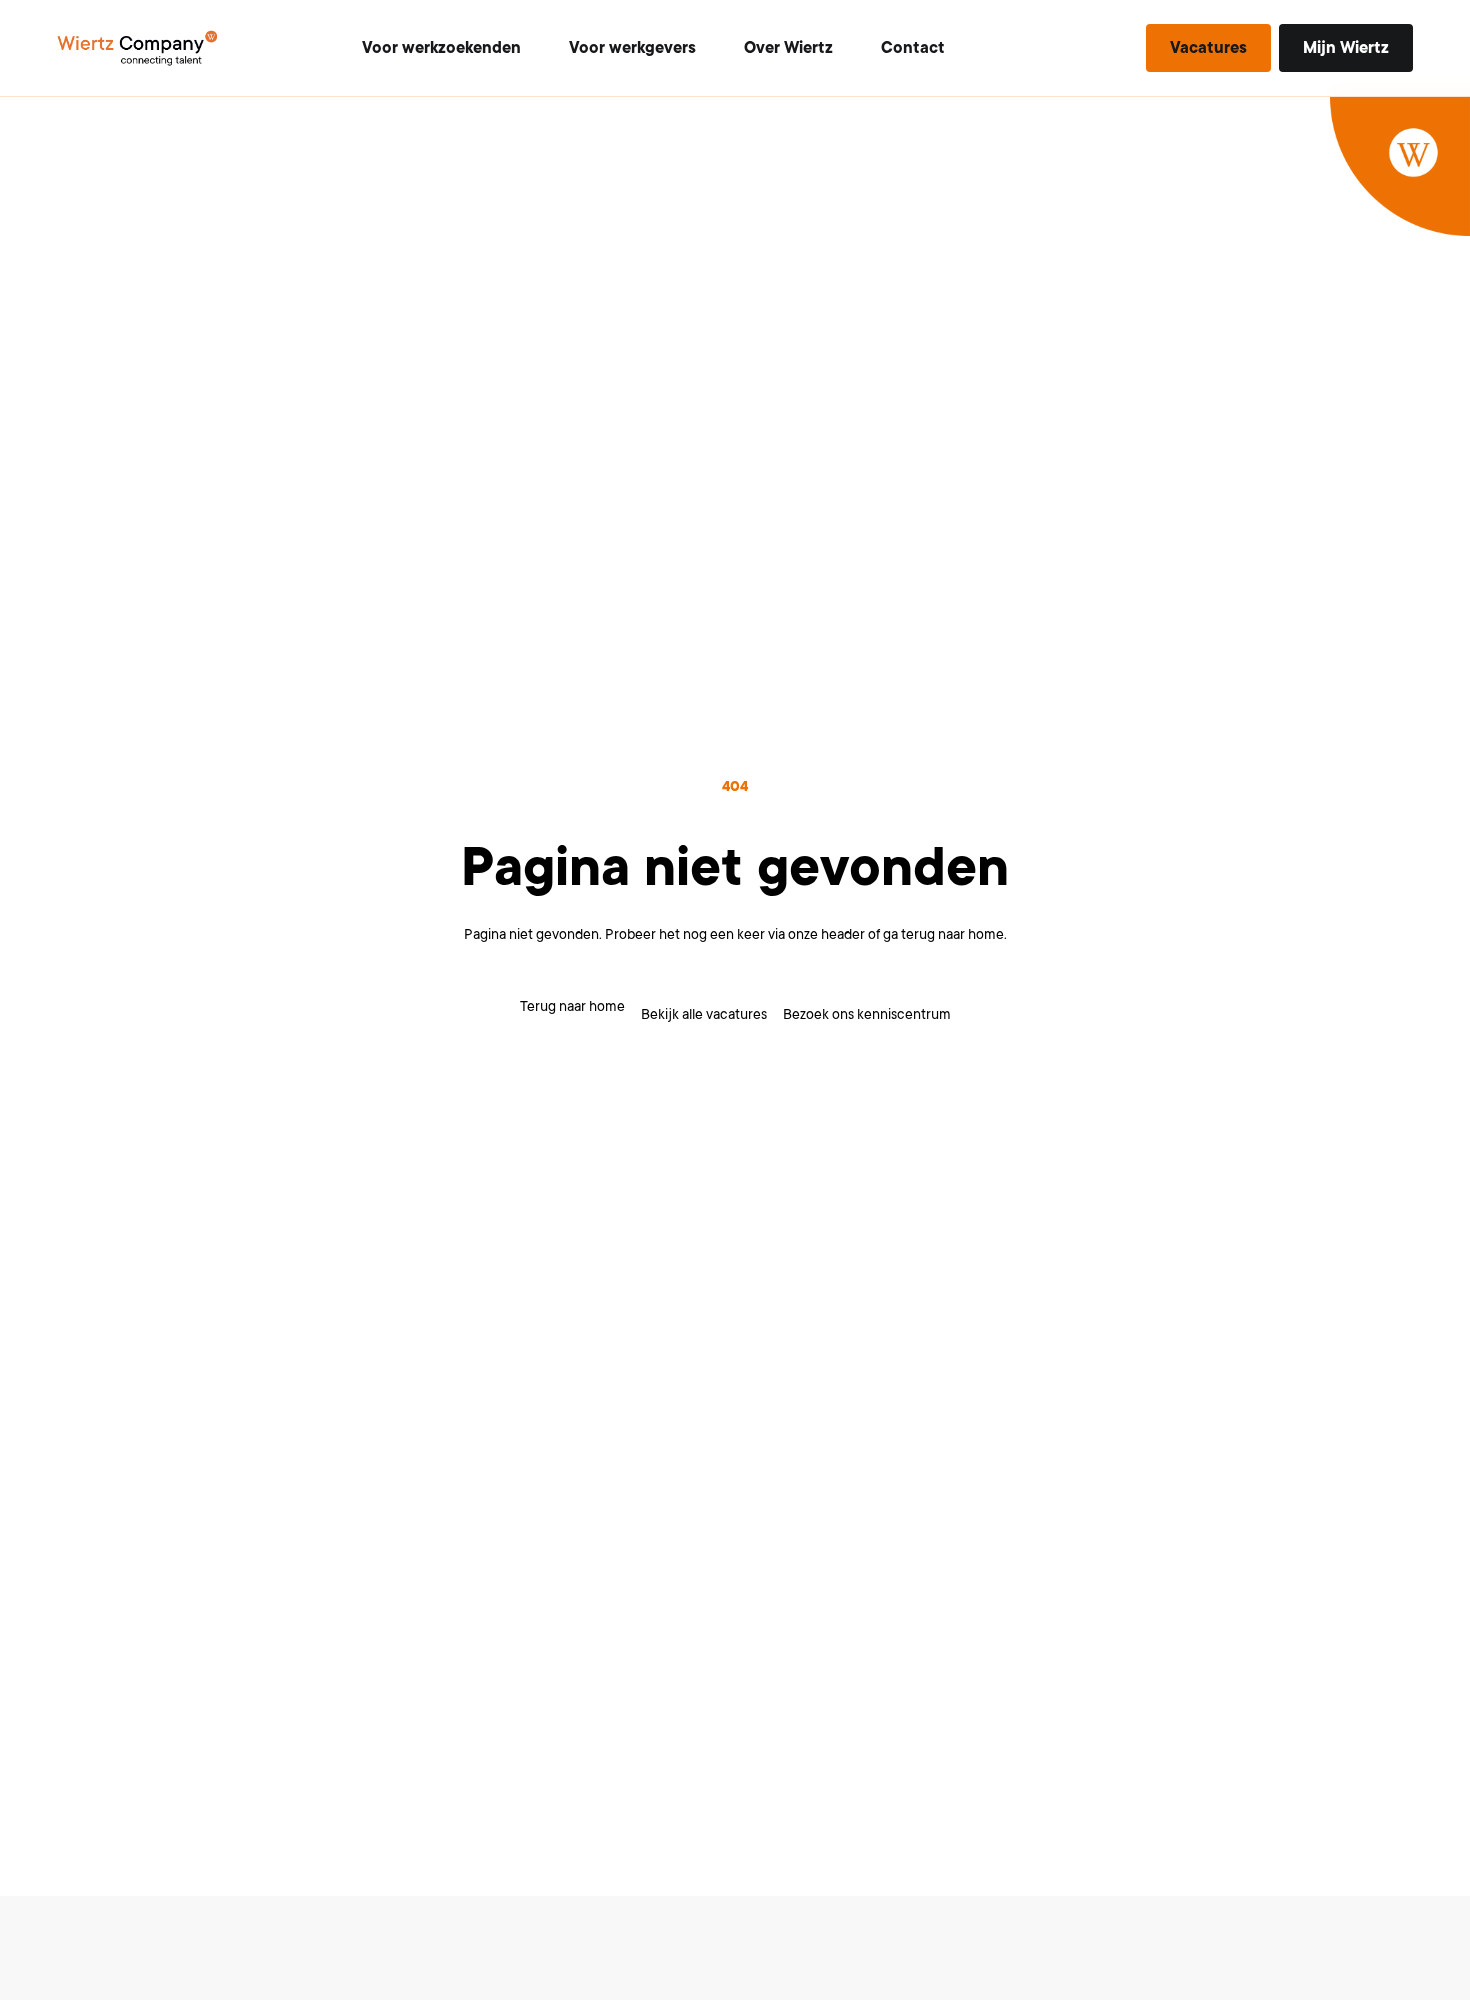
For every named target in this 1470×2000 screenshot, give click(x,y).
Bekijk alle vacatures (704, 1014)
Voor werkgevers (632, 48)
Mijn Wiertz (1346, 48)
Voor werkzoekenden (441, 48)
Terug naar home (572, 1006)
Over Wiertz (788, 48)
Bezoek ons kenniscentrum (867, 1014)
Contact (913, 48)
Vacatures (1208, 48)
